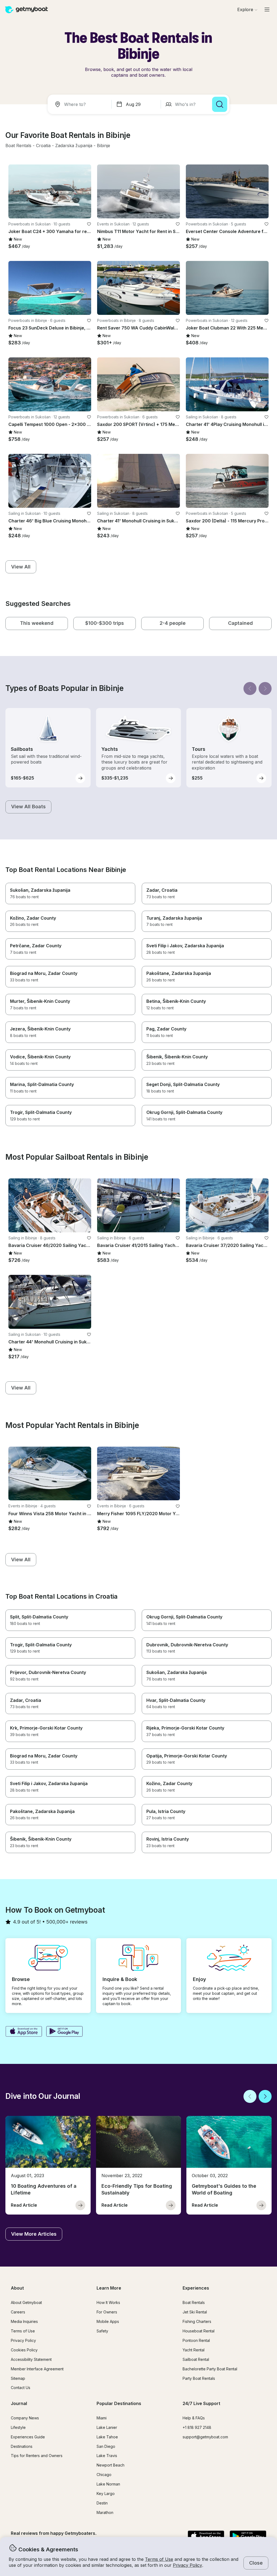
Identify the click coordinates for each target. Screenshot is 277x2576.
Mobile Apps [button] (108, 2321)
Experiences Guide (28, 2437)
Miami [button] (102, 2418)
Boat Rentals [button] (194, 2302)
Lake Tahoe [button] (107, 2437)
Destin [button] (102, 2503)
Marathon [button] (105, 2512)
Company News (25, 2418)
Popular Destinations (119, 2403)
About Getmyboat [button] (26, 2302)
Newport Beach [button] (111, 2465)
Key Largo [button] (106, 2493)
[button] (18, 146)
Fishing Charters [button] (197, 2321)
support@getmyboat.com (205, 2437)
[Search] (220, 104)
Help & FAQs (194, 2418)
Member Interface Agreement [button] (37, 2369)
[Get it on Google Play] (65, 2032)
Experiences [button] (196, 2288)
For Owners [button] (107, 2312)
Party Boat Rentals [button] (199, 2378)
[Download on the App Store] (24, 2032)
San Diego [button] (106, 2446)
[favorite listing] (89, 224)
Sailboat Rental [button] (196, 2359)
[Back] (250, 689)
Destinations (22, 2446)
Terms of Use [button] (159, 2559)
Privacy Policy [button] (187, 2565)
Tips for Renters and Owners (37, 2456)
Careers (18, 2312)
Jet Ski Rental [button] (195, 2312)
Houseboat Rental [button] (199, 2331)
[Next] (265, 689)
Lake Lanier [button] (107, 2427)
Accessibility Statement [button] (31, 2359)
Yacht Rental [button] (194, 2350)
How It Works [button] (108, 2302)
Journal (19, 2403)
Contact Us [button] (21, 2388)
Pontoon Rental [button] (196, 2340)
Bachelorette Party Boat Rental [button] (210, 2369)
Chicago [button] (104, 2475)
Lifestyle (18, 2427)
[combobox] (81, 104)
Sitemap (18, 2378)
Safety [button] (102, 2331)
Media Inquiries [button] (24, 2321)
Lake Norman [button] (108, 2484)
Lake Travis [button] (107, 2456)
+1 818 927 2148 (197, 2427)
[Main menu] (267, 9)
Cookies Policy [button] (24, 2350)
